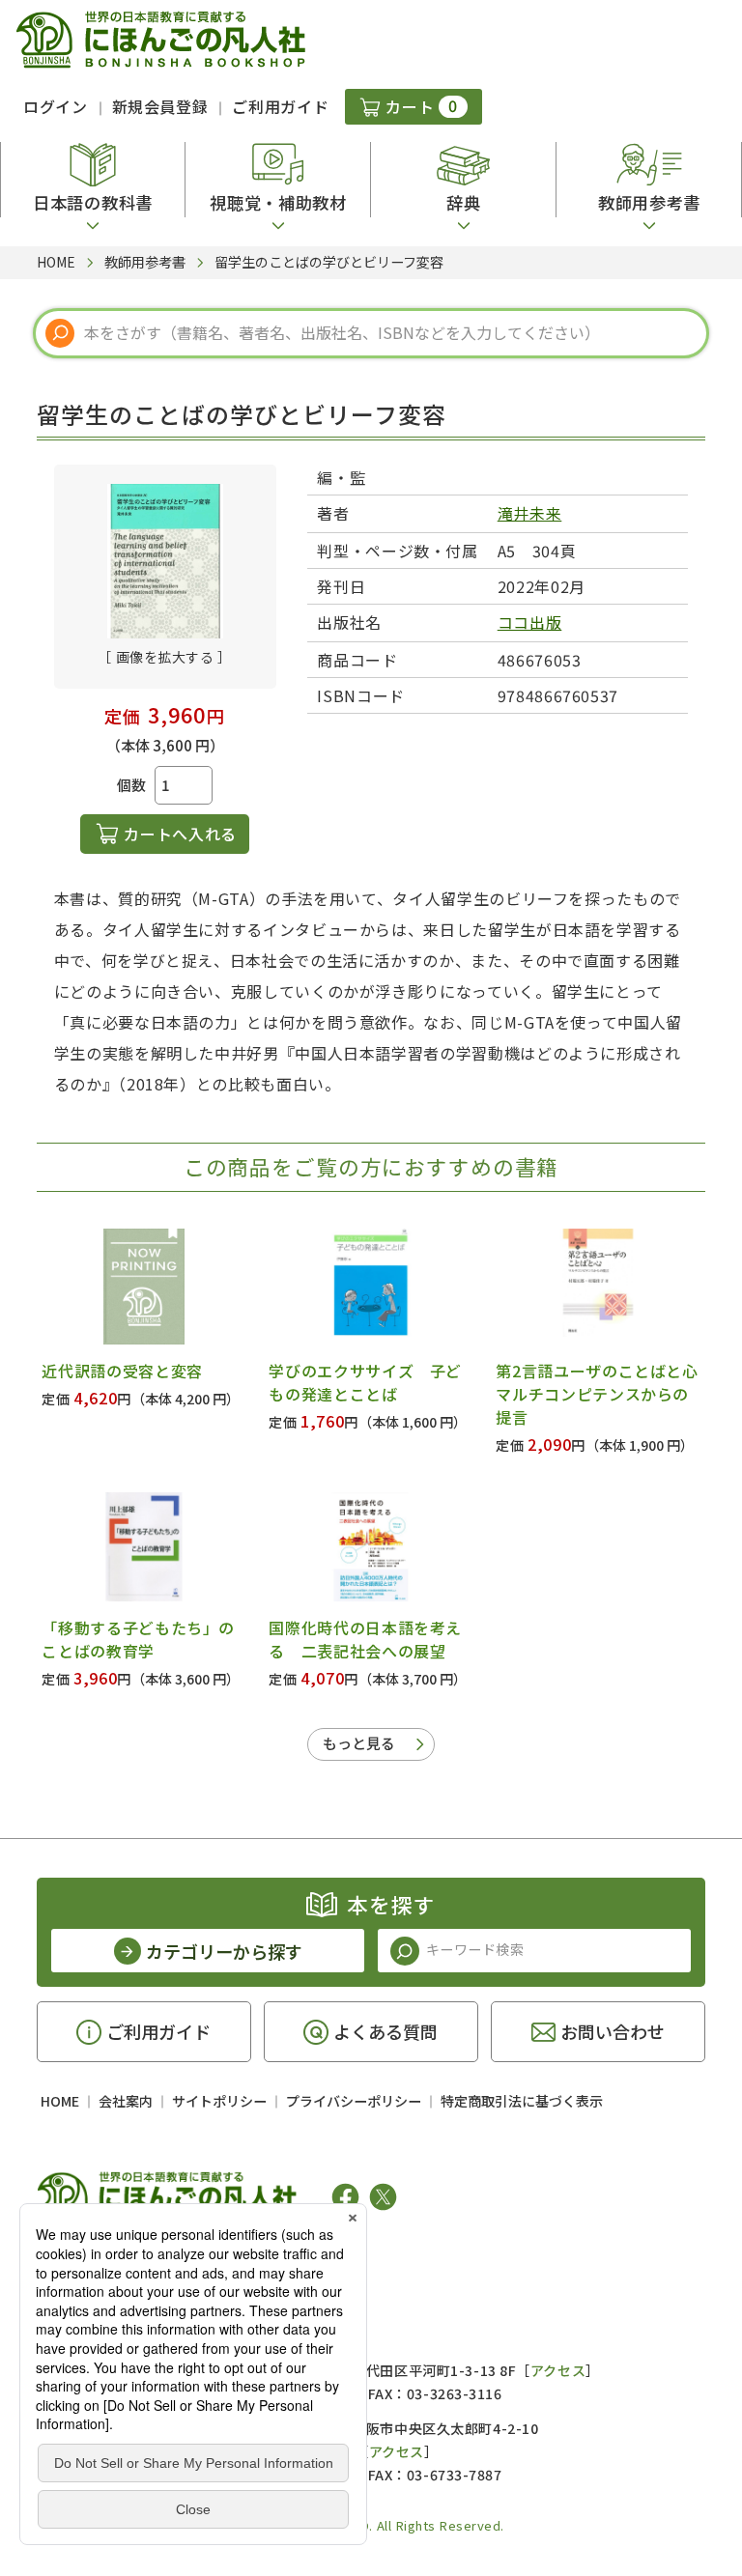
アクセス (558, 2370)
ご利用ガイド (280, 106)
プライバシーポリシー (354, 2101)
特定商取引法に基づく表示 (522, 2101)
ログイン (56, 106)
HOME (60, 2101)
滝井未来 (530, 513)
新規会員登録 (160, 106)
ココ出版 (530, 622)
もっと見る (359, 1743)
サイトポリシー (219, 2101)
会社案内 (126, 2101)
